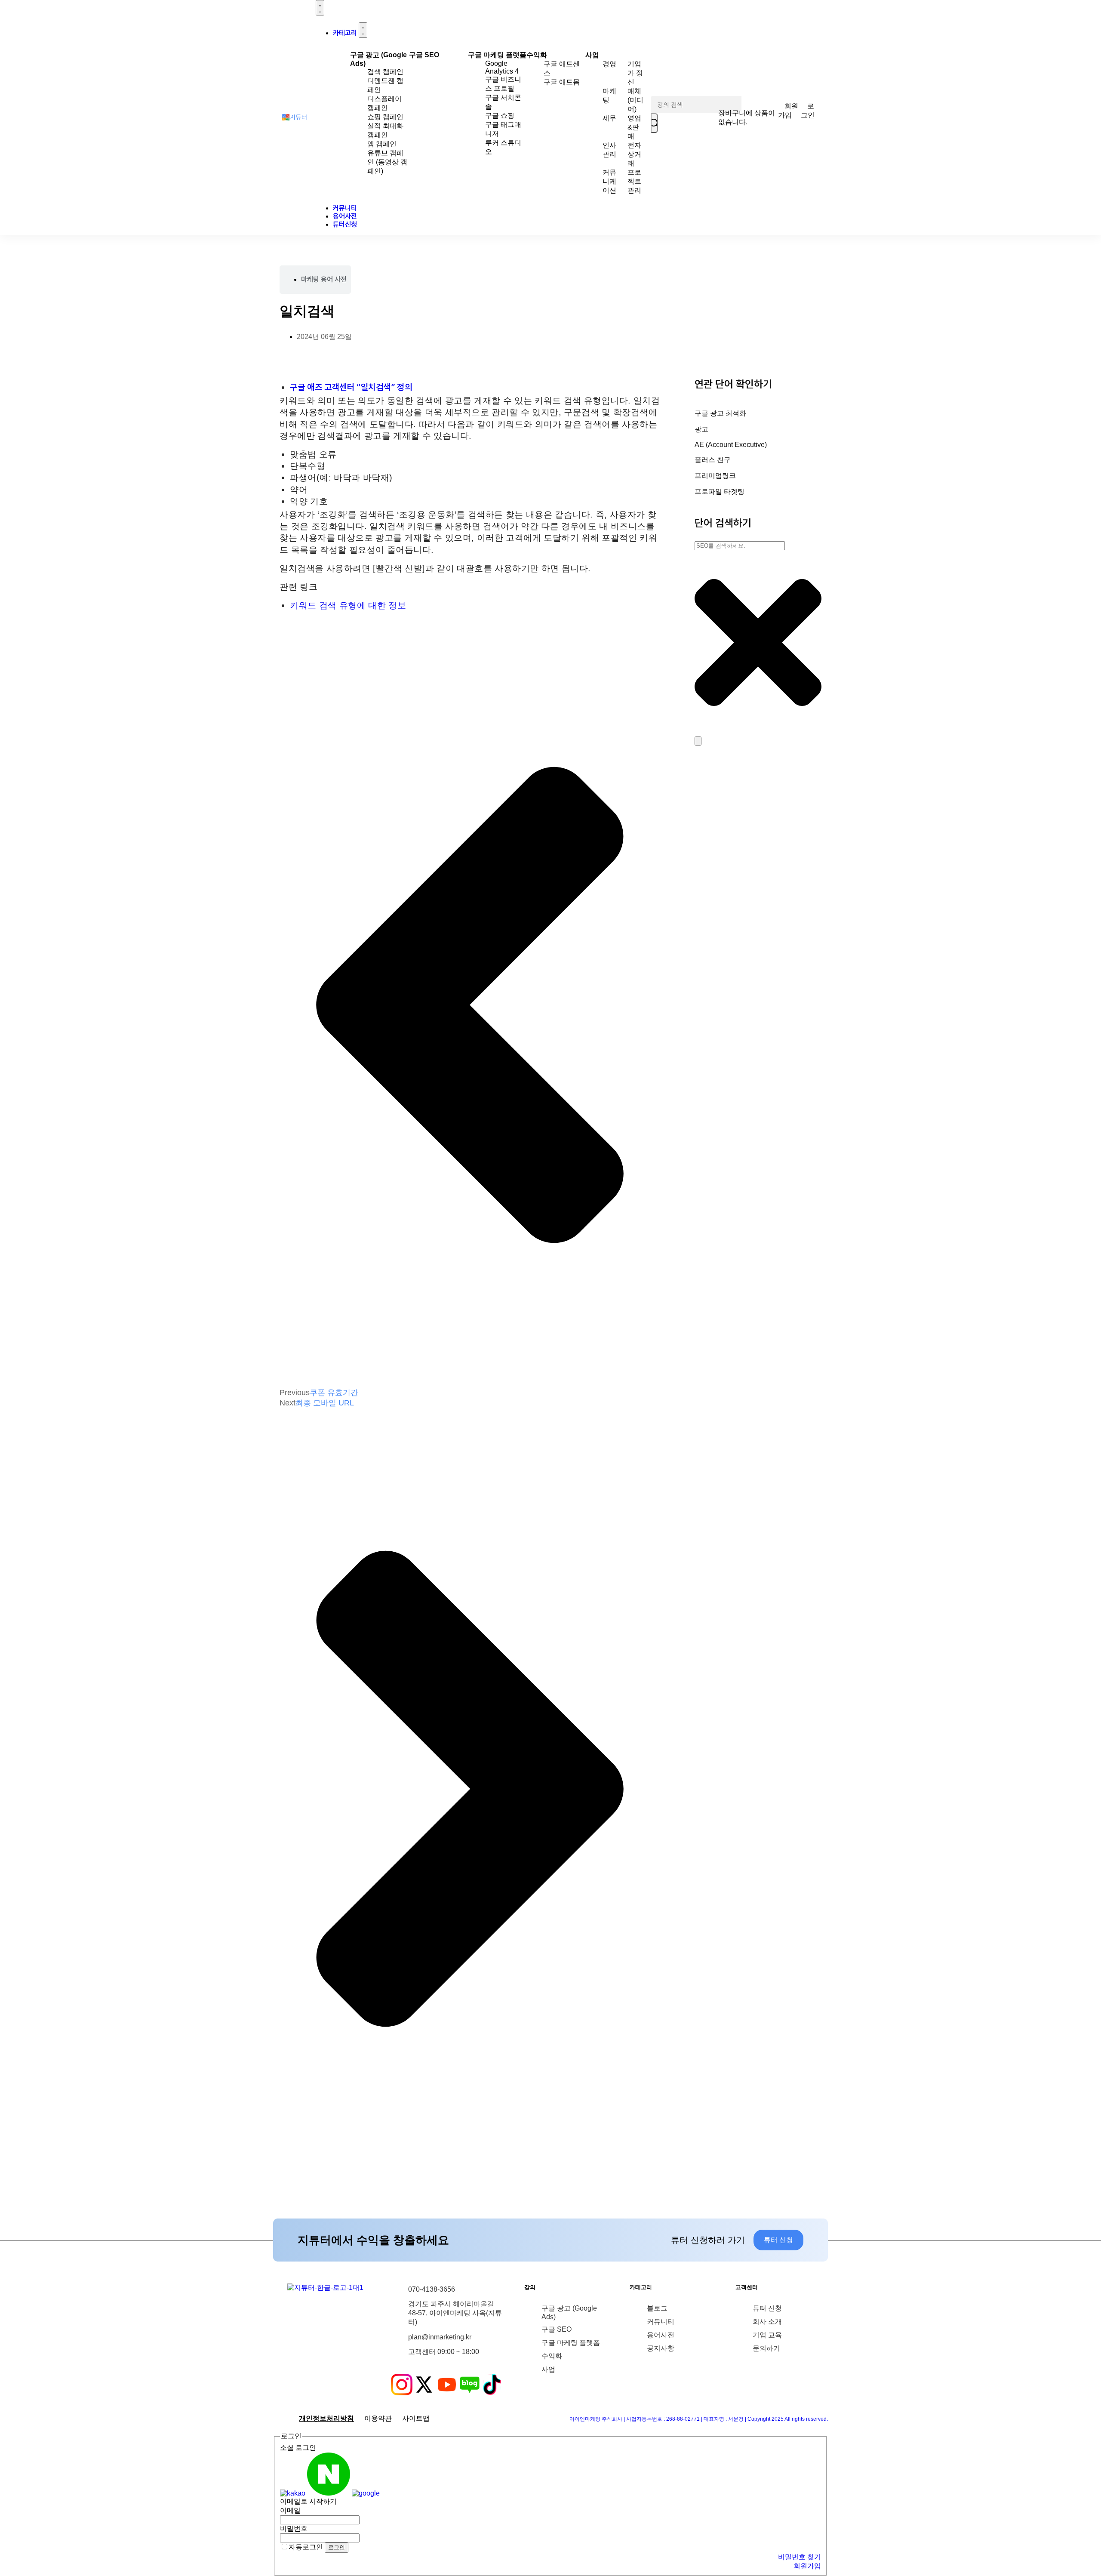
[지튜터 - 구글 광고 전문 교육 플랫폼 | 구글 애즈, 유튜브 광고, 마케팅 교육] (295, 118)
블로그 (657, 2308)
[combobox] (740, 546)
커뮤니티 (661, 2322)
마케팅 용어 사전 (324, 279)
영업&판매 (634, 127)
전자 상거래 (634, 154)
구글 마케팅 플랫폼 (497, 55)
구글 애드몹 (562, 82)
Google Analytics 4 (502, 67)
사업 (592, 55)
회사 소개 (767, 2322)
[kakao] (293, 2493)
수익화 (537, 55)
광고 (701, 429)
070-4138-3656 (432, 2289)
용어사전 (661, 2335)
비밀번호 (294, 2528)
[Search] (698, 741)
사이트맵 (416, 2418)
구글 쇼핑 (500, 116)
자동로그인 (306, 2547)
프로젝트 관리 (634, 181)
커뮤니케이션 (609, 181)
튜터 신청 (767, 2308)
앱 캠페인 (382, 144)
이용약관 (378, 2418)
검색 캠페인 (385, 72)
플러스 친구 (713, 460)
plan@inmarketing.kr (440, 2337)
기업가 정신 (635, 73)
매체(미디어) (635, 100)
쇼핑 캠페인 (385, 117)
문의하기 (766, 2348)
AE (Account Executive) (731, 445)
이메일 (290, 2510)
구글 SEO (424, 55)
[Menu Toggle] (320, 8)
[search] (654, 123)
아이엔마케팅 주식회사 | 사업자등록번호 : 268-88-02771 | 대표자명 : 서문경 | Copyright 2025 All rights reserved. (699, 2419)
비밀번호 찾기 (800, 2557)
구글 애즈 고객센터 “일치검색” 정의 (351, 387)
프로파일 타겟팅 (720, 491)
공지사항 (661, 2348)
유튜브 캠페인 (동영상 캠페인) (387, 162)
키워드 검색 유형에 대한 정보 (348, 605)
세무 (609, 118)
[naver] (329, 2493)
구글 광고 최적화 (720, 413)
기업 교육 (767, 2335)
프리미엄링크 (715, 476)
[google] (366, 2493)
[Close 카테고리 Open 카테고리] (363, 30)
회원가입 (807, 2566)
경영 (609, 64)
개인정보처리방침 (326, 2418)
